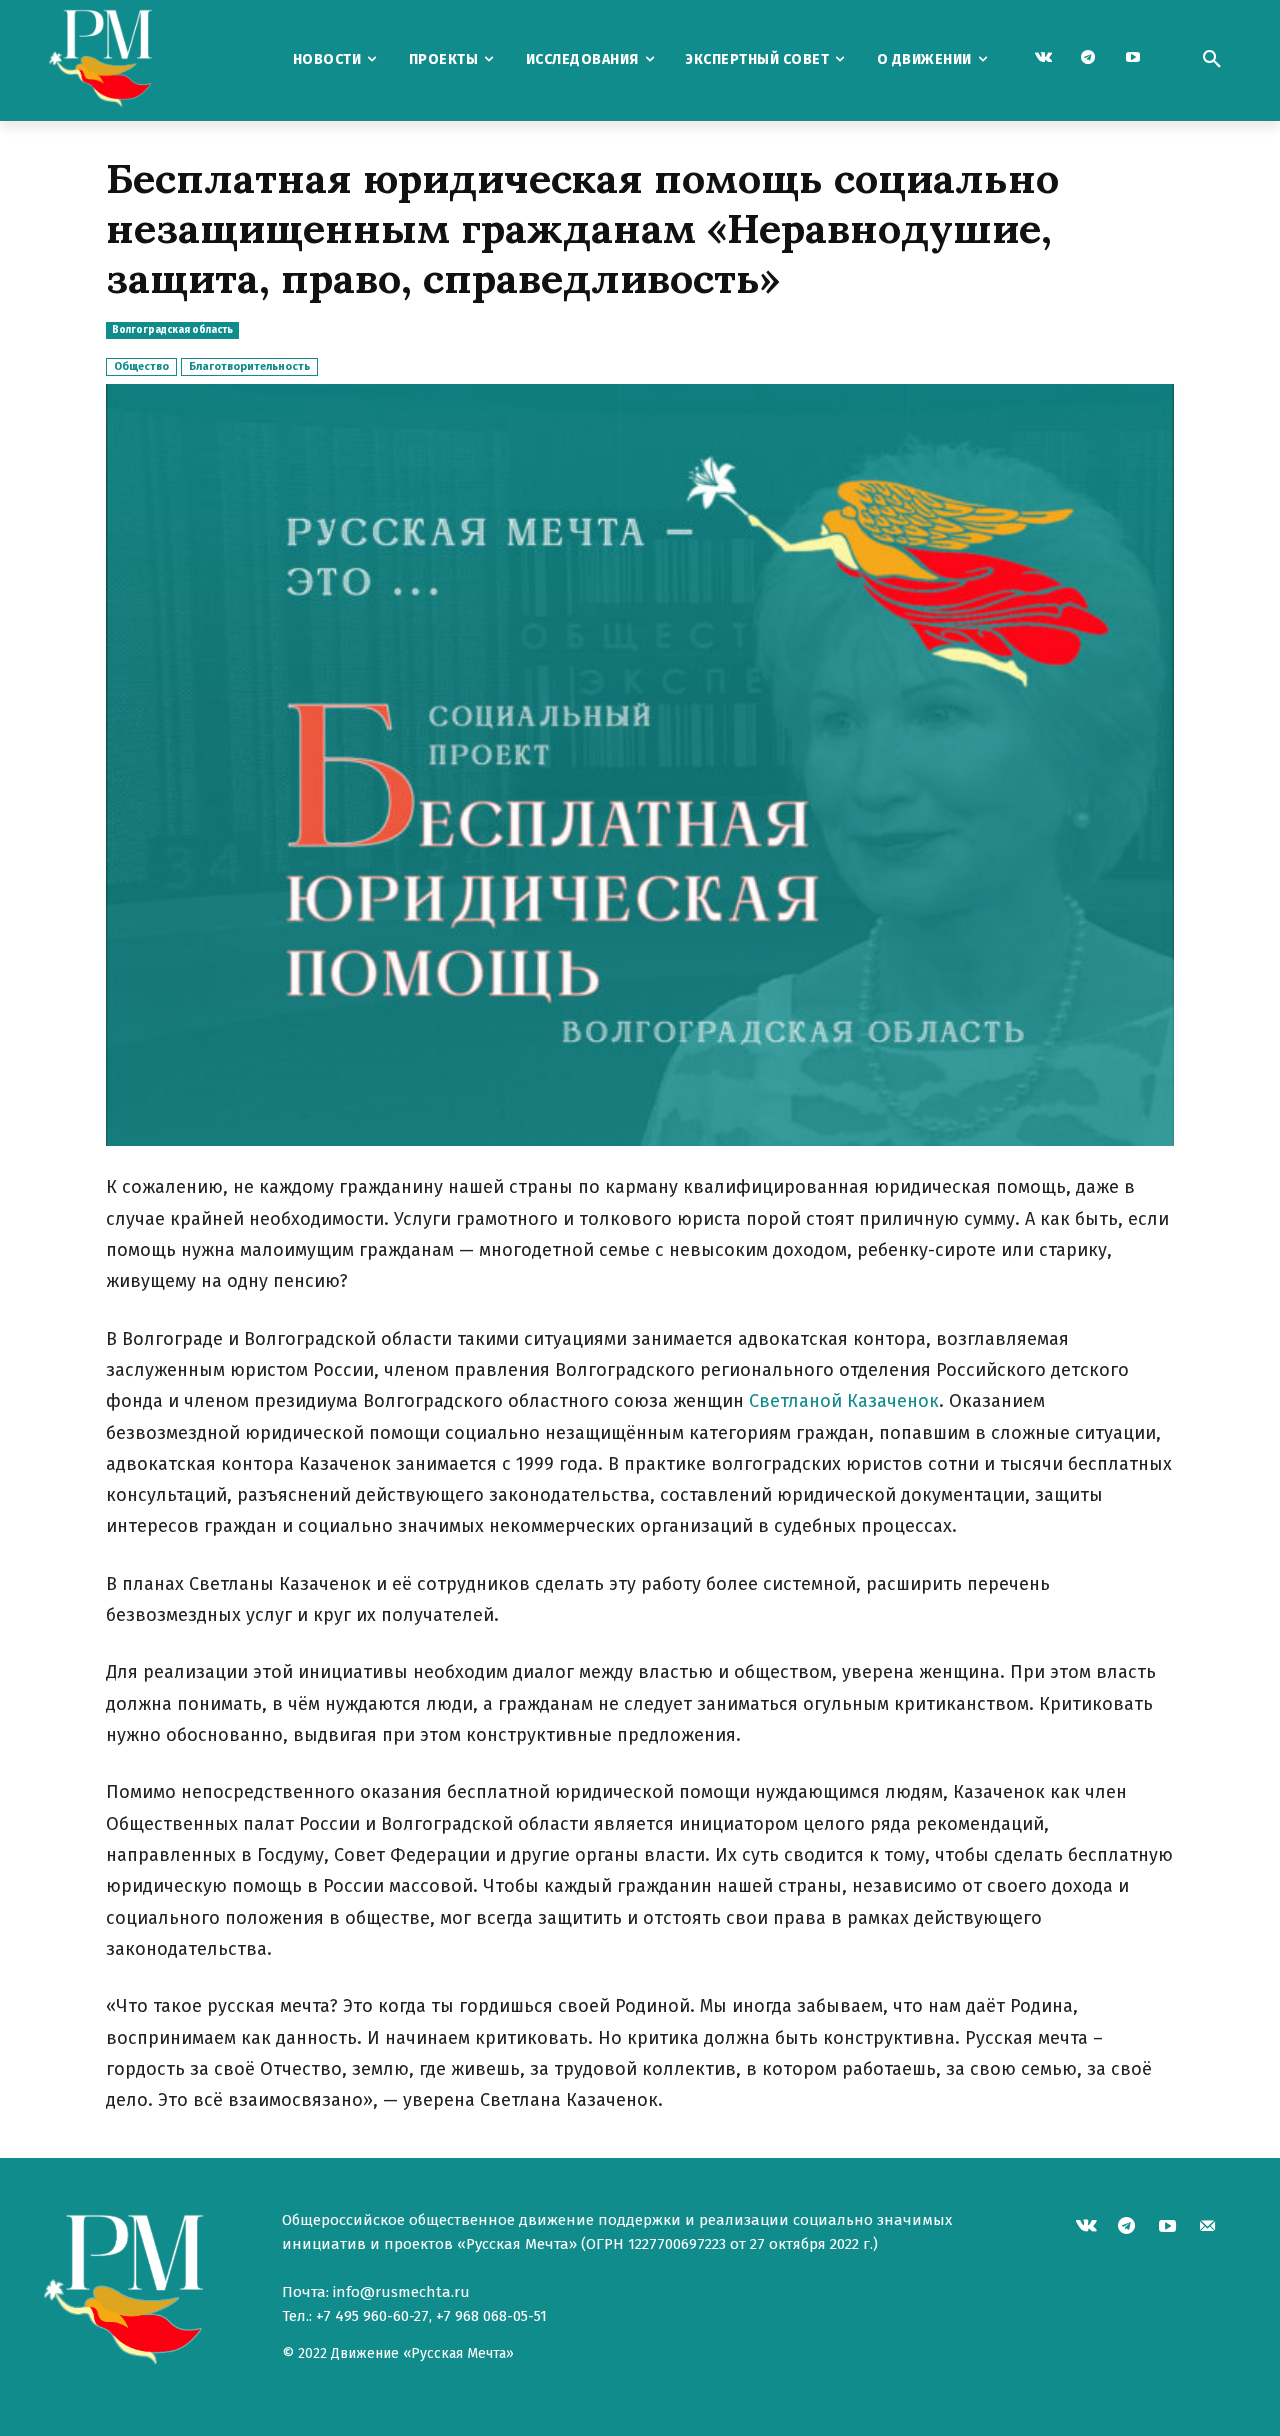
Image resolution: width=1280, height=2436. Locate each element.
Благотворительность (249, 366)
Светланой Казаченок (844, 1401)
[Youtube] (1133, 58)
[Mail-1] (1208, 2228)
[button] (1212, 60)
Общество (141, 366)
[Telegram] (1088, 58)
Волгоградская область (172, 330)
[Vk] (1043, 58)
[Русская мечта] (149, 60)
